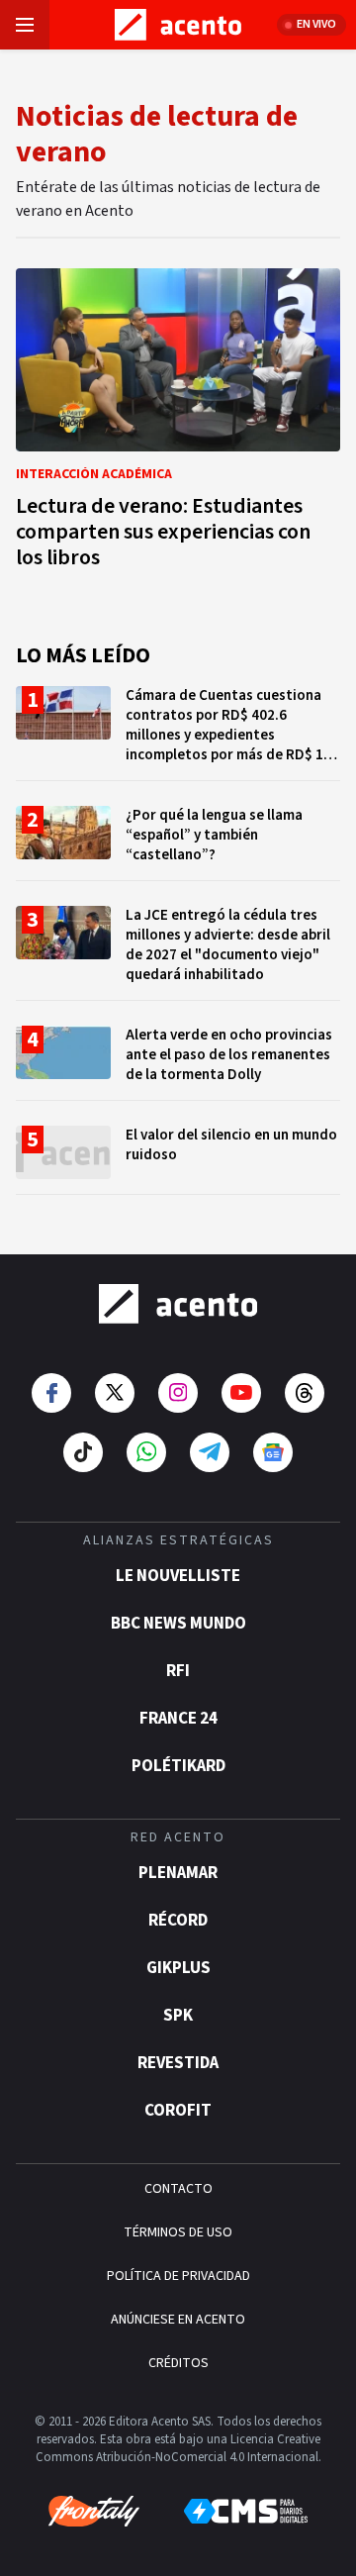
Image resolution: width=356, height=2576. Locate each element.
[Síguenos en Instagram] (178, 1393)
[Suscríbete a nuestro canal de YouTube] (241, 1393)
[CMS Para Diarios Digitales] (246, 2511)
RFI (178, 1671)
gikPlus (178, 1968)
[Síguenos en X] (115, 1393)
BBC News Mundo (178, 1624)
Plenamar (178, 1873)
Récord (178, 1921)
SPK (178, 2016)
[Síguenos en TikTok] (83, 1452)
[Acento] (178, 1304)
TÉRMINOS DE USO (178, 2232)
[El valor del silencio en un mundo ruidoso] (178, 1160)
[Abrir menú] (25, 25)
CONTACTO (178, 2189)
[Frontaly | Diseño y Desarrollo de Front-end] (94, 2512)
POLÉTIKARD (178, 1766)
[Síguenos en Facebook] (51, 1393)
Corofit (178, 2111)
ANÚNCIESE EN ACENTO (178, 2320)
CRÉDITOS (178, 2363)
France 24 (178, 1719)
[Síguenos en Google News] (273, 1452)
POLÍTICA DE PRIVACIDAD (178, 2276)
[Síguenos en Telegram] (210, 1452)
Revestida (178, 2063)
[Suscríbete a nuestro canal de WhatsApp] (146, 1452)
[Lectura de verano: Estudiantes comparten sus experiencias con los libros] (178, 424)
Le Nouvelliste (178, 1576)
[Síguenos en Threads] (305, 1393)
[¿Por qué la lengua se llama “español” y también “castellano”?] (178, 843)
